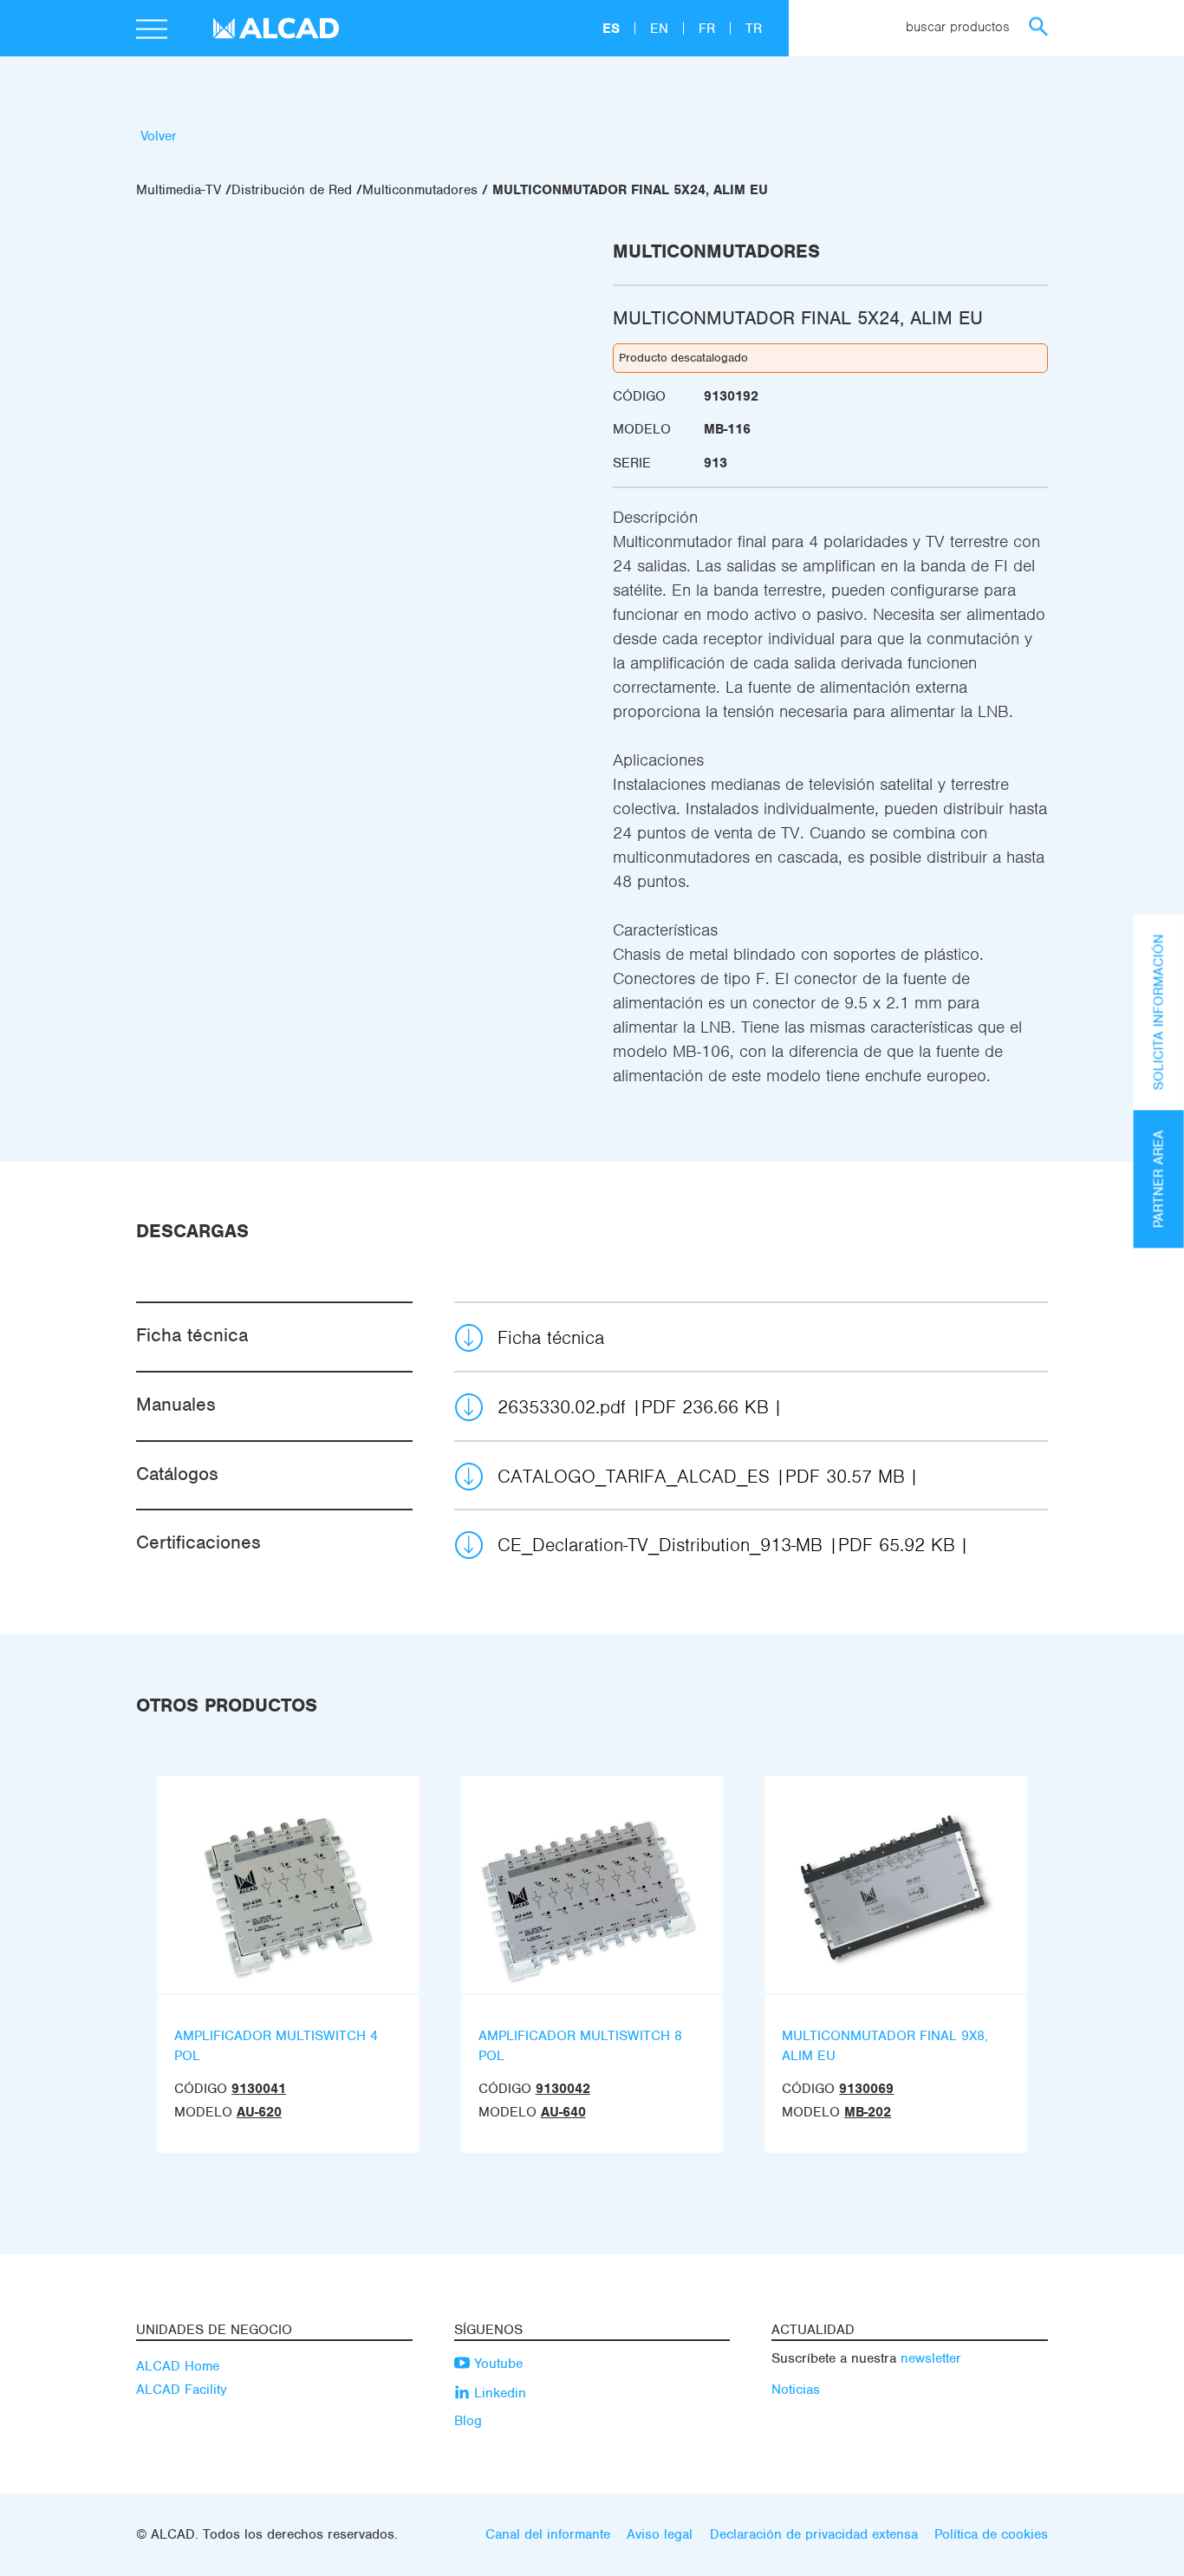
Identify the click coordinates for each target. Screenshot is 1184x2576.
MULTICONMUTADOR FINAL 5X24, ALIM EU (630, 190)
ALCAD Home (178, 2366)
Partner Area (1159, 1179)
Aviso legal (660, 2534)
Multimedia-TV (179, 190)
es (613, 28)
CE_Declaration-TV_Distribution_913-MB (726, 1545)
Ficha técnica (551, 1337)
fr (709, 28)
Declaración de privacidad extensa (814, 2534)
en (661, 28)
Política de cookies (991, 2534)
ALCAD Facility (182, 2390)
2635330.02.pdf (633, 1407)
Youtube (496, 2364)
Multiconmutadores (420, 190)
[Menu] (152, 31)
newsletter (931, 2358)
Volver (159, 136)
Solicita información (1159, 1012)
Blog (468, 2421)
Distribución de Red (292, 190)
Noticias (796, 2390)
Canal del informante (548, 2534)
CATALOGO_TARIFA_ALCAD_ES (701, 1476)
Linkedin (498, 2393)
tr (754, 28)
